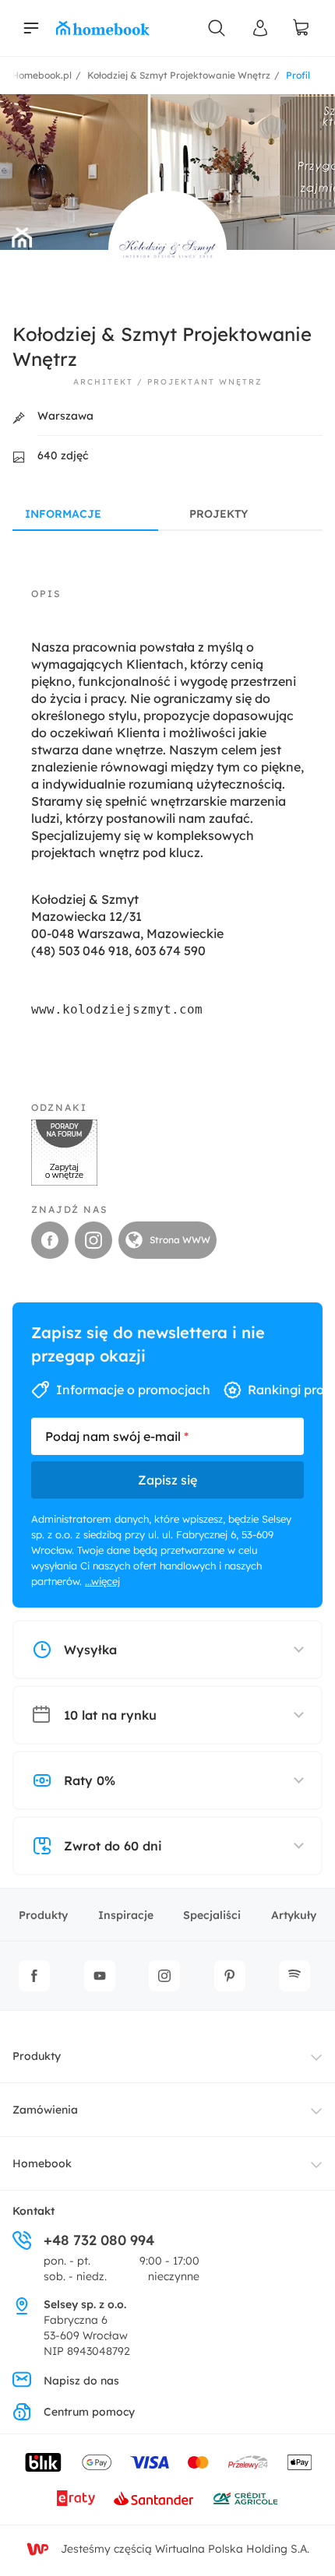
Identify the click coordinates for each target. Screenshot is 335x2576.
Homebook (42, 2163)
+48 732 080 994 (99, 2240)
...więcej (102, 1581)
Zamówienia (45, 2110)
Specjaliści (212, 1915)
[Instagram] (164, 1976)
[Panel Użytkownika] (260, 28)
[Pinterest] (230, 1976)
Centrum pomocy (89, 2412)
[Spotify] (294, 1976)
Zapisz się (167, 1480)
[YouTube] (100, 1976)
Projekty (219, 514)
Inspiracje (126, 1915)
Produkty (43, 1915)
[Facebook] (34, 1976)
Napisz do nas (81, 2381)
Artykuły (294, 1915)
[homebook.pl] (103, 28)
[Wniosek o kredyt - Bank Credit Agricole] (245, 2498)
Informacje (63, 514)
